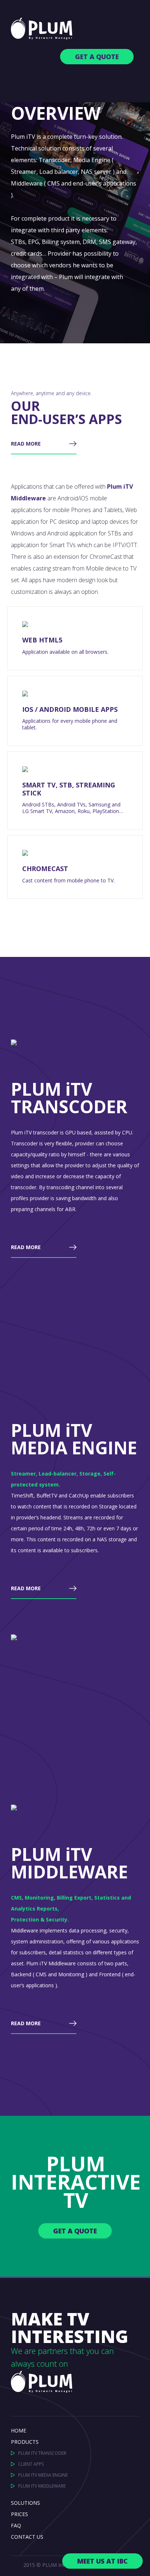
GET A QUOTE (75, 2231)
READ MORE (26, 444)
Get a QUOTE (97, 57)
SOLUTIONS (25, 2503)
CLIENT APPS (31, 2464)
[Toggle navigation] (123, 86)
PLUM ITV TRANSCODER (42, 2453)
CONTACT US (27, 2537)
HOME (19, 2430)
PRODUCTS (25, 2442)
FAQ (16, 2525)
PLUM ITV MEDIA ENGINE (43, 2475)
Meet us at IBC (102, 2561)
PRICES (19, 2514)
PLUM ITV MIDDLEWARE (42, 2486)
